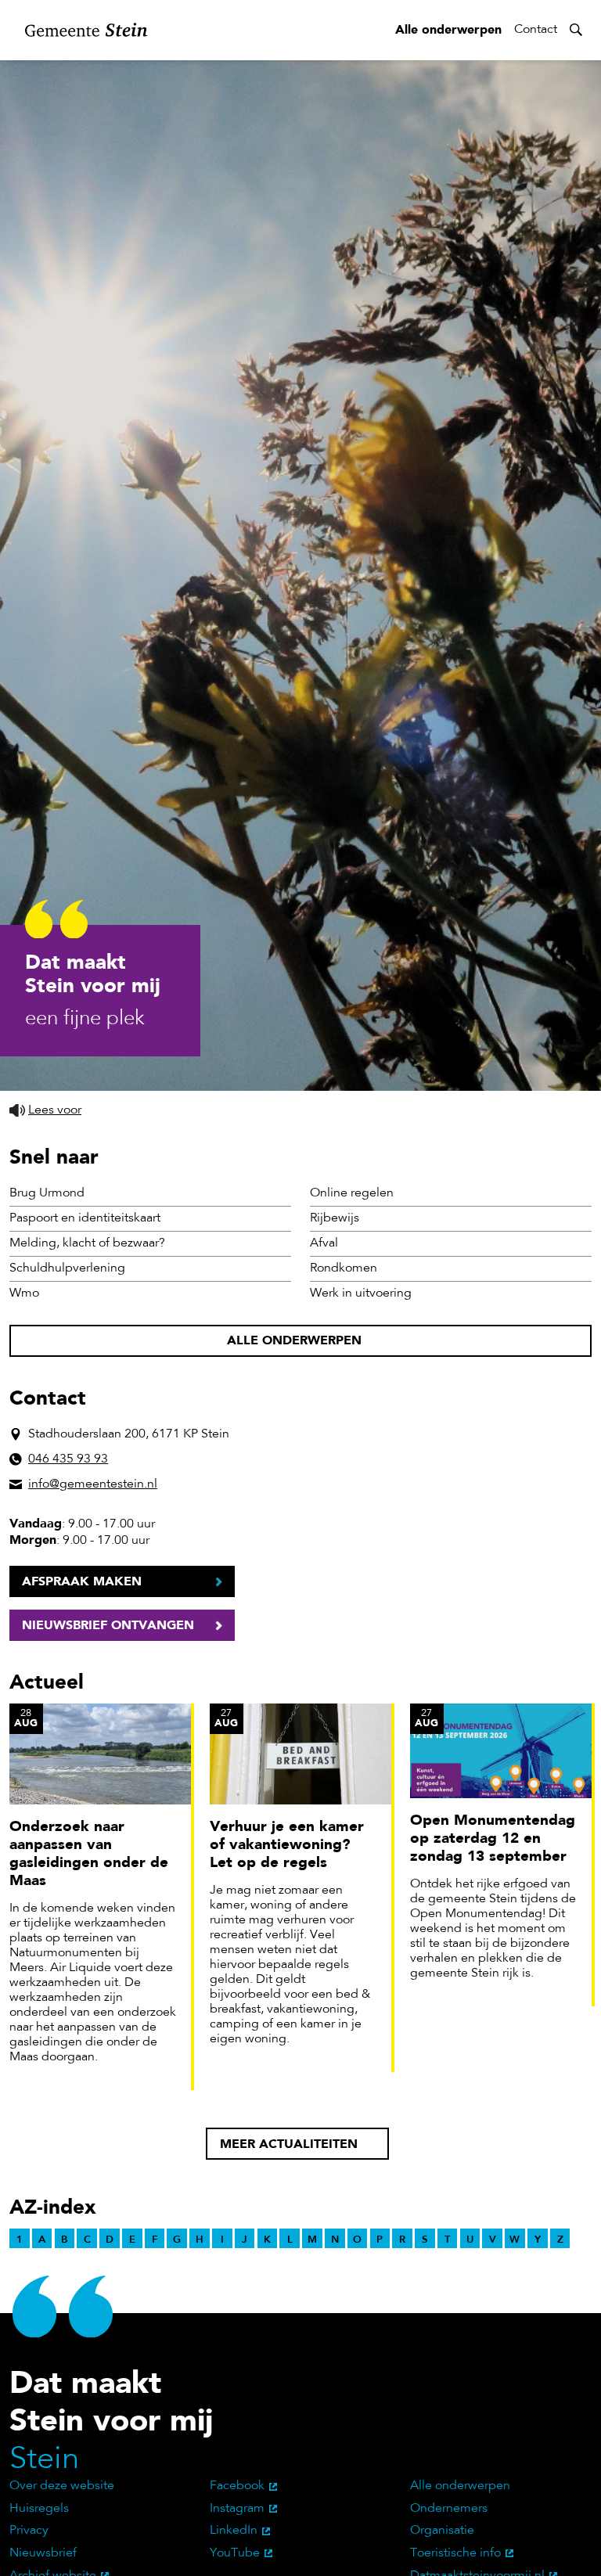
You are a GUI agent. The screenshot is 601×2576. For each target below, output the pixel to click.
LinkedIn (234, 2531)
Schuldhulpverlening (67, 1268)
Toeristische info (455, 2553)
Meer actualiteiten (289, 2144)
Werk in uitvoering (361, 1293)
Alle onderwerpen (448, 29)
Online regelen (352, 1193)
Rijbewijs (335, 1218)
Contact (536, 30)
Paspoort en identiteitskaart (85, 1218)
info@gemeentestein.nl (93, 1484)
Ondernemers (449, 2509)
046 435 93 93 (68, 1459)
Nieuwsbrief (43, 2553)
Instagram (237, 2509)
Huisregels (39, 2509)
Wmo (24, 1293)
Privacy (29, 2531)
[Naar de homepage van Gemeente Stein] (86, 30)
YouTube (235, 2553)
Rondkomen (344, 1268)
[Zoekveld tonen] (576, 30)
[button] (45, 1111)
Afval (324, 1243)
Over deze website (62, 2486)
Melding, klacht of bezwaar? (87, 1243)
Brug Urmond (47, 1193)
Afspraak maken (82, 1581)
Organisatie (442, 2531)
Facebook (237, 2486)
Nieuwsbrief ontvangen (108, 1625)
